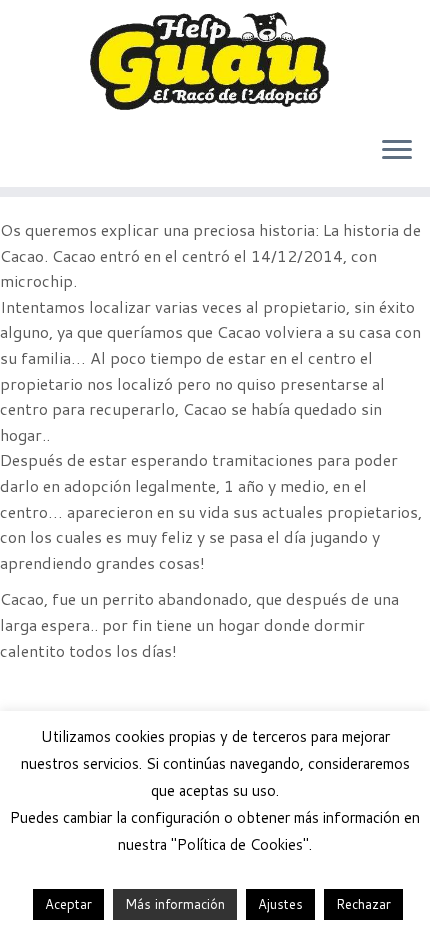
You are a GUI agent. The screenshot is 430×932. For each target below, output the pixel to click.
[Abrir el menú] (397, 151)
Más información (175, 904)
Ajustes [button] (280, 904)
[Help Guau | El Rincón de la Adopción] (215, 60)
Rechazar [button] (363, 904)
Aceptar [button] (68, 904)
